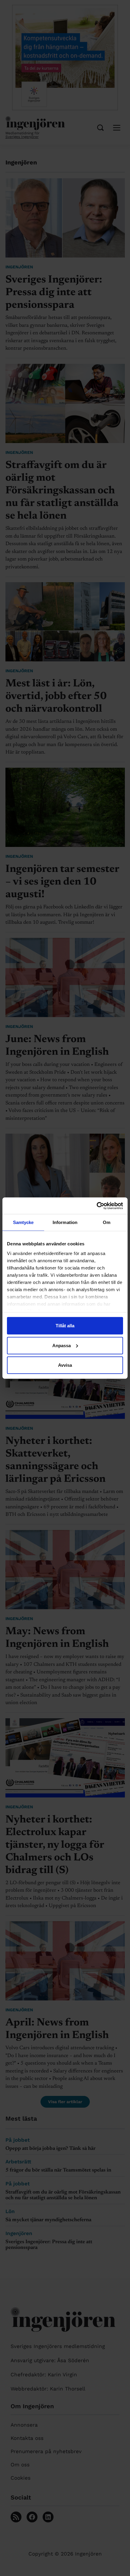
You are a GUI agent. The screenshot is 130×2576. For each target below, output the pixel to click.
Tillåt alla (65, 1326)
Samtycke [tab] (23, 1222)
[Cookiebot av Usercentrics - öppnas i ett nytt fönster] (97, 1206)
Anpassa (62, 1345)
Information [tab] (65, 1222)
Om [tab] (107, 1222)
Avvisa (65, 1365)
